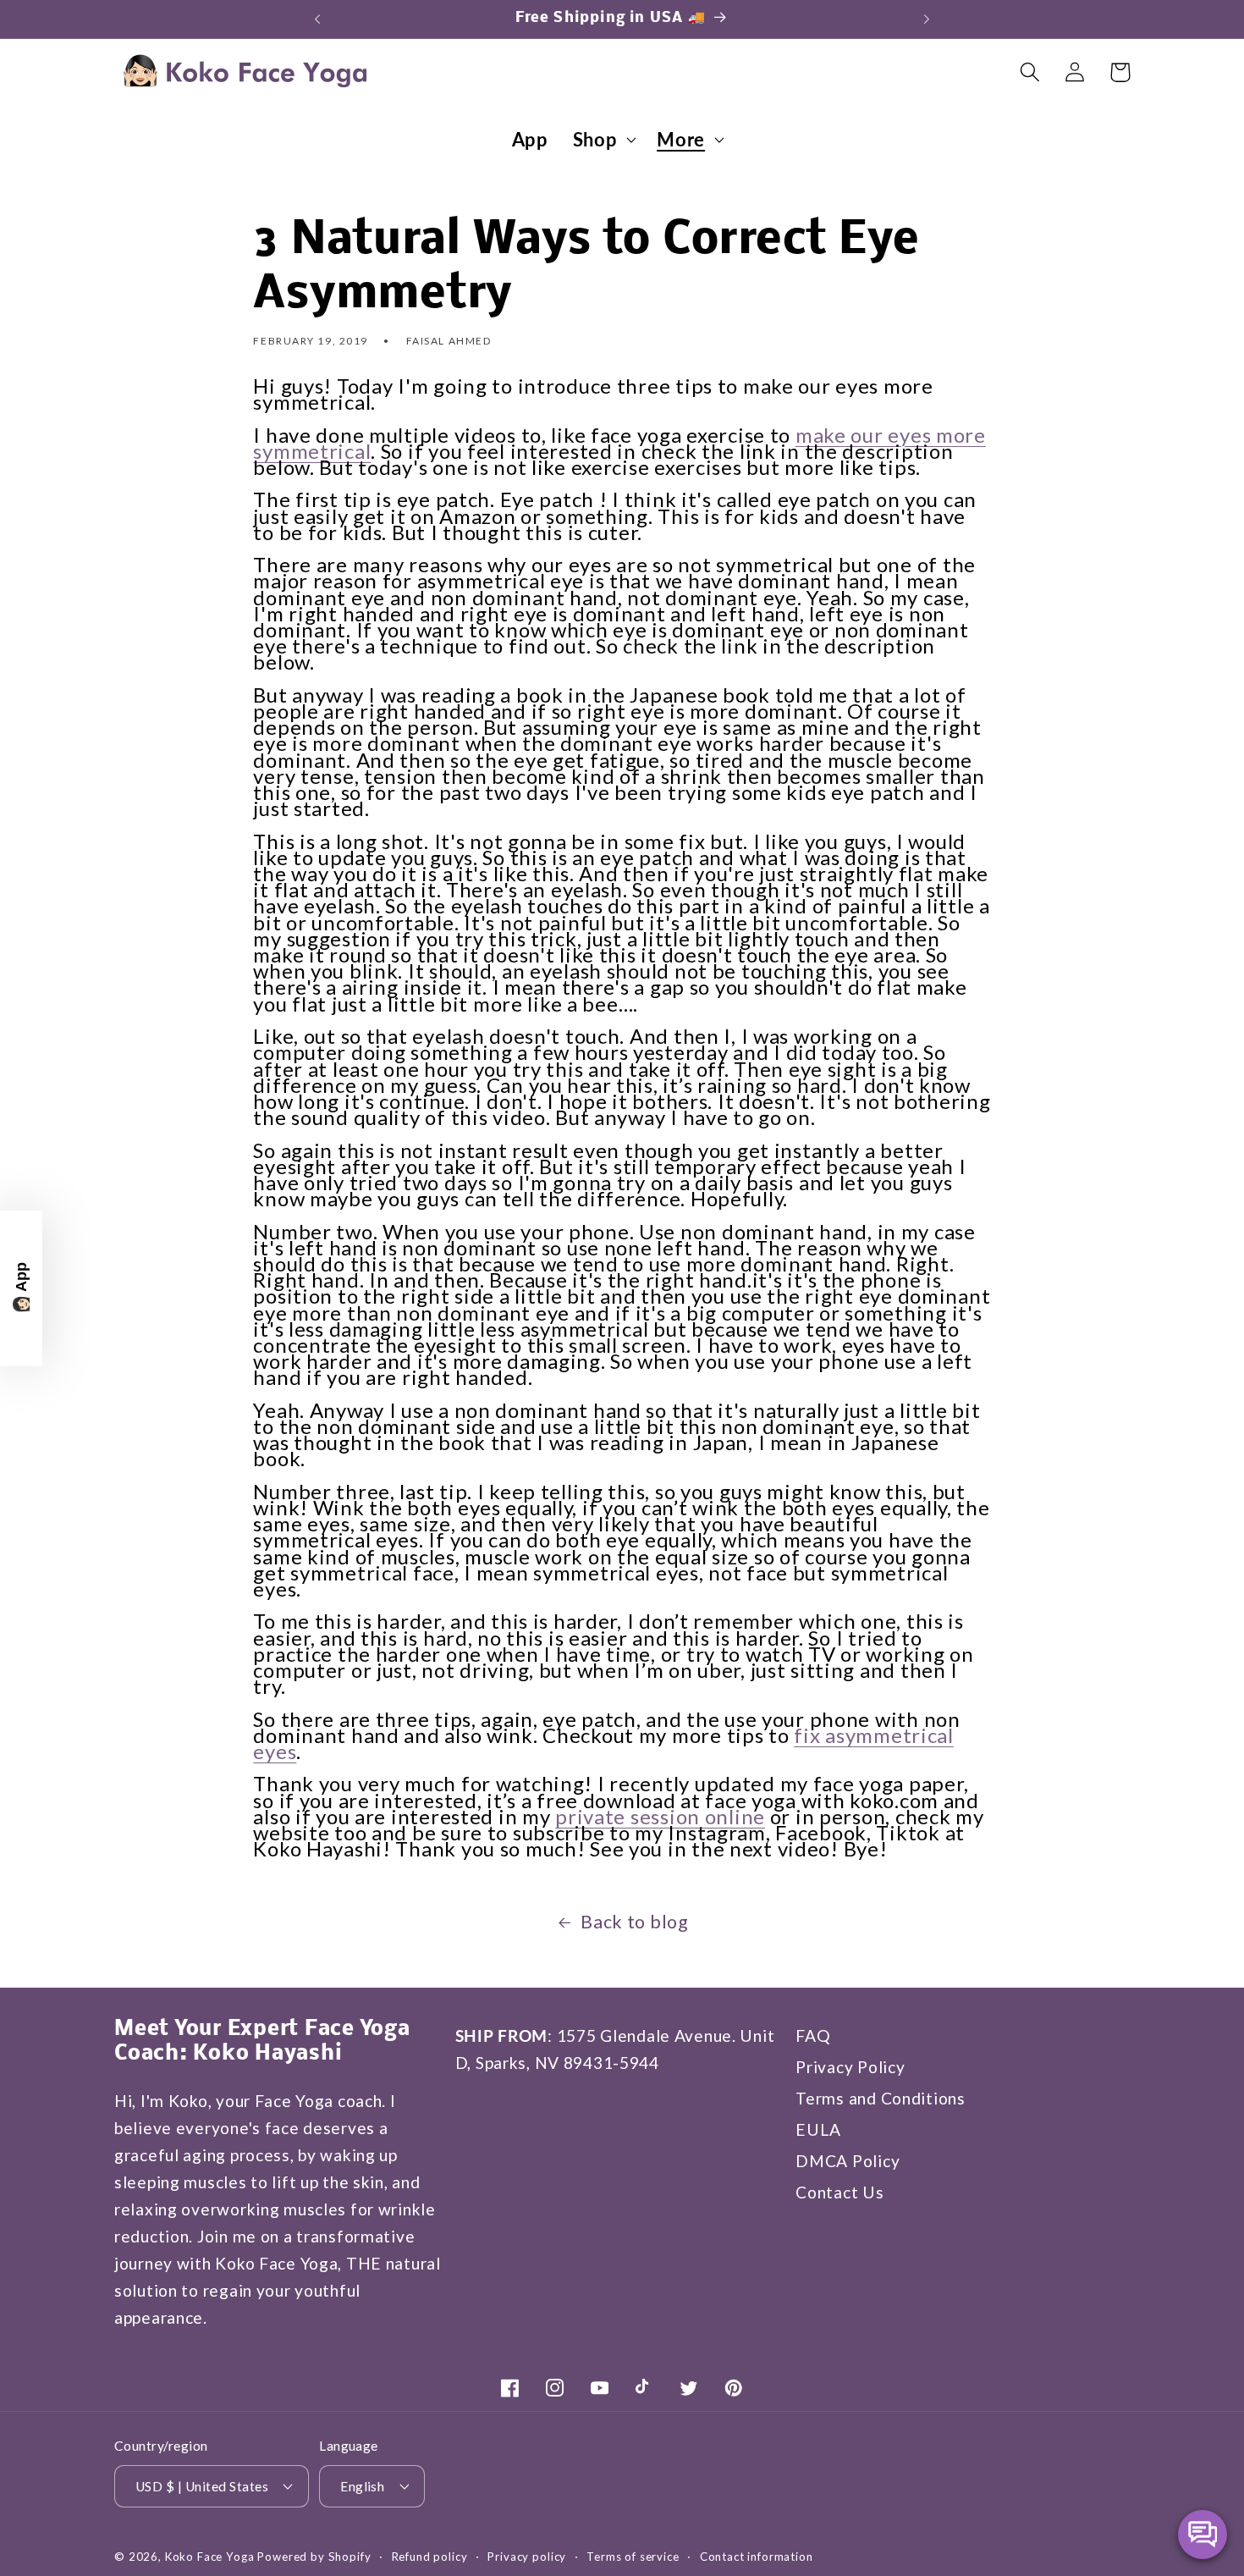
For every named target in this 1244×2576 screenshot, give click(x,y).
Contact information (757, 2556)
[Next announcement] (927, 19)
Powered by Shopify (314, 2556)
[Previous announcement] (317, 19)
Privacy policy (527, 2556)
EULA (818, 2129)
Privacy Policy (850, 2067)
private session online (660, 1815)
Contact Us (839, 2192)
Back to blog (635, 1922)
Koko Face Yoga (210, 2556)
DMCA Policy (848, 2161)
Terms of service (633, 2556)
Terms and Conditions (880, 2098)
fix (809, 1734)
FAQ (813, 2035)
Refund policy (430, 2556)
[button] (603, 140)
